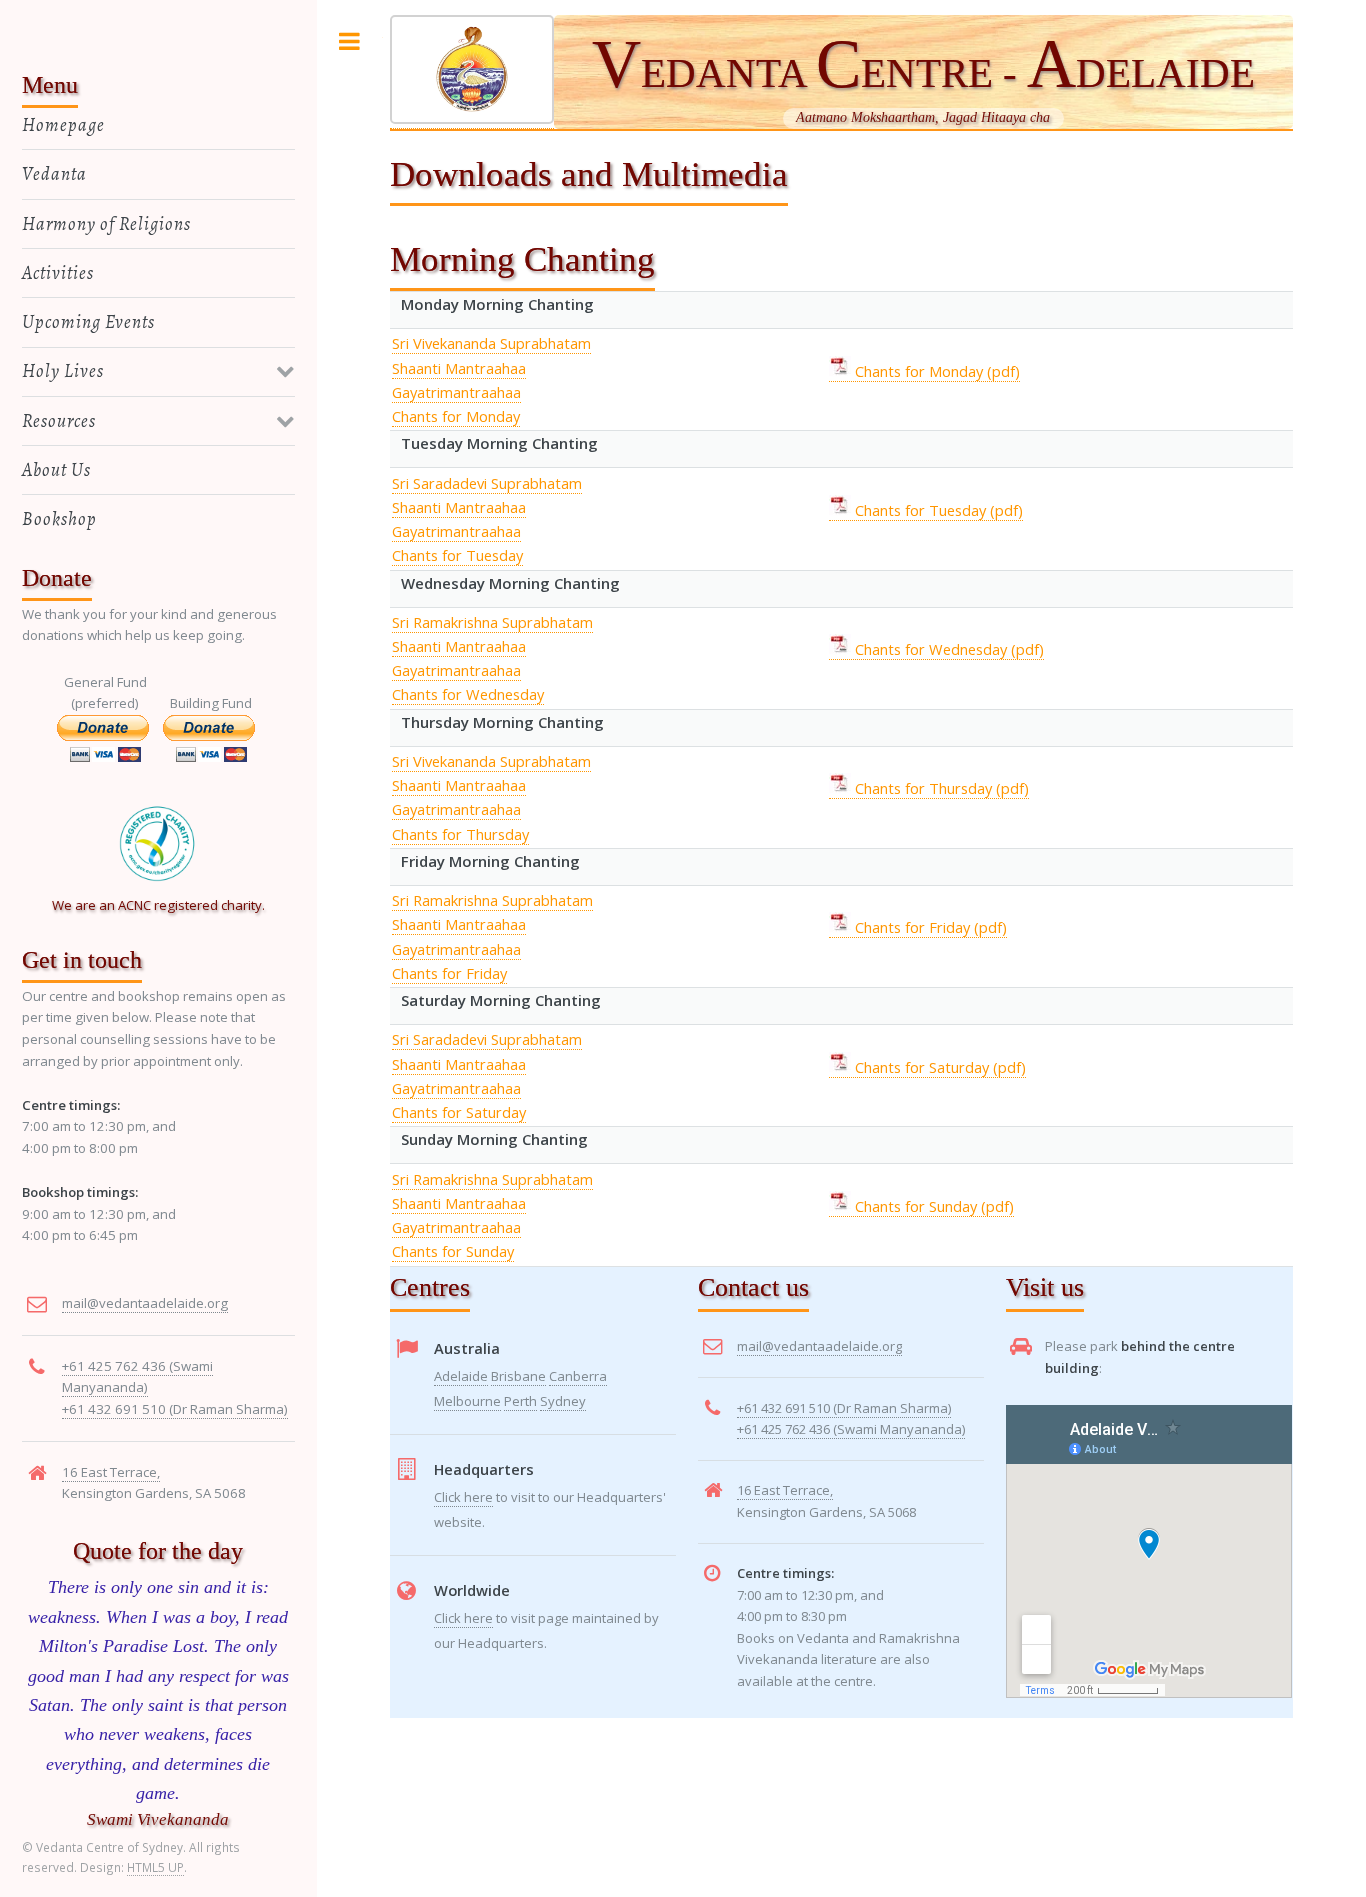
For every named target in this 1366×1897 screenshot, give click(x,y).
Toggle (350, 41)
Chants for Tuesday (457, 555)
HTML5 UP (155, 1867)
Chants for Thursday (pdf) (940, 788)
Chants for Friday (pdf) (929, 927)
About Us (56, 469)
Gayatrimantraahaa (456, 392)
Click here (463, 1497)
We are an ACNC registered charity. (158, 905)
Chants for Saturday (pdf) (938, 1067)
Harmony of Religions (106, 223)
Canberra (578, 1376)
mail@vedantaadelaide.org (819, 1346)
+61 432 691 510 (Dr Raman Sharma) (844, 1408)
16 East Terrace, (785, 1490)
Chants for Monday (456, 416)
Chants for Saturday (459, 1112)
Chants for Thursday (460, 834)
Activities (58, 272)
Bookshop (59, 518)
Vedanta (54, 173)
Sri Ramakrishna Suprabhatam (492, 622)
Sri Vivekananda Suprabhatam (491, 343)
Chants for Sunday (453, 1251)
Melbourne (467, 1401)
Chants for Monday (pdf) (935, 371)
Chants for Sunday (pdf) (932, 1206)
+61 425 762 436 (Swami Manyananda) (851, 1429)
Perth (520, 1401)
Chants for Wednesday (468, 694)
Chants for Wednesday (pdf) (947, 649)
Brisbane (518, 1376)
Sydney (563, 1401)
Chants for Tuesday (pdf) (937, 510)
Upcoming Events (88, 321)
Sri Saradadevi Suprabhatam (487, 483)
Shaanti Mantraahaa (459, 368)
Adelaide (461, 1376)
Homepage (63, 124)
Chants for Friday (449, 973)
